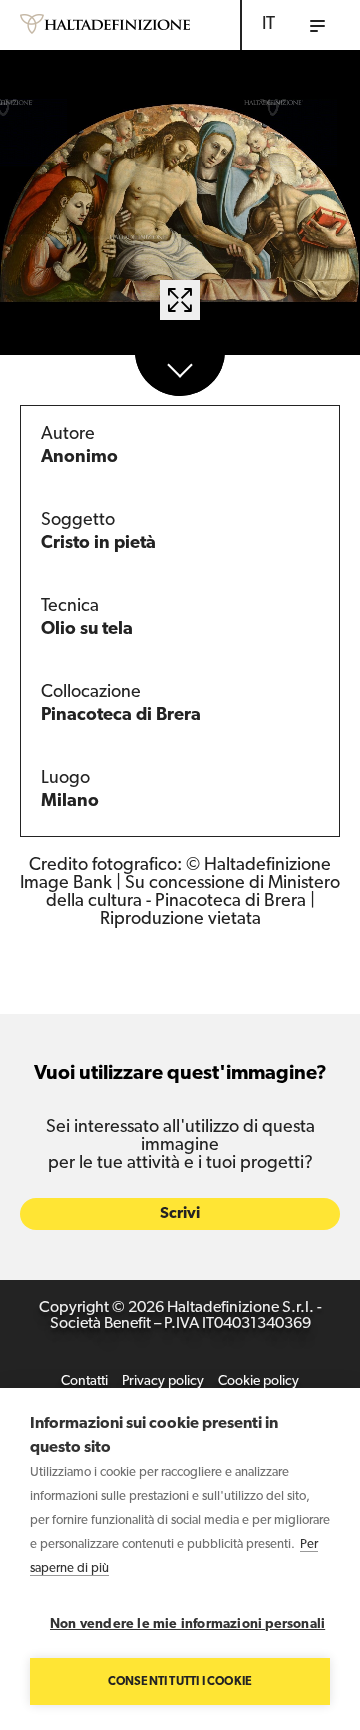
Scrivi (180, 1214)
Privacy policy (163, 1381)
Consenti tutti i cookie (180, 1682)
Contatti (84, 1381)
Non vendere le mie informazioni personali (187, 1624)
